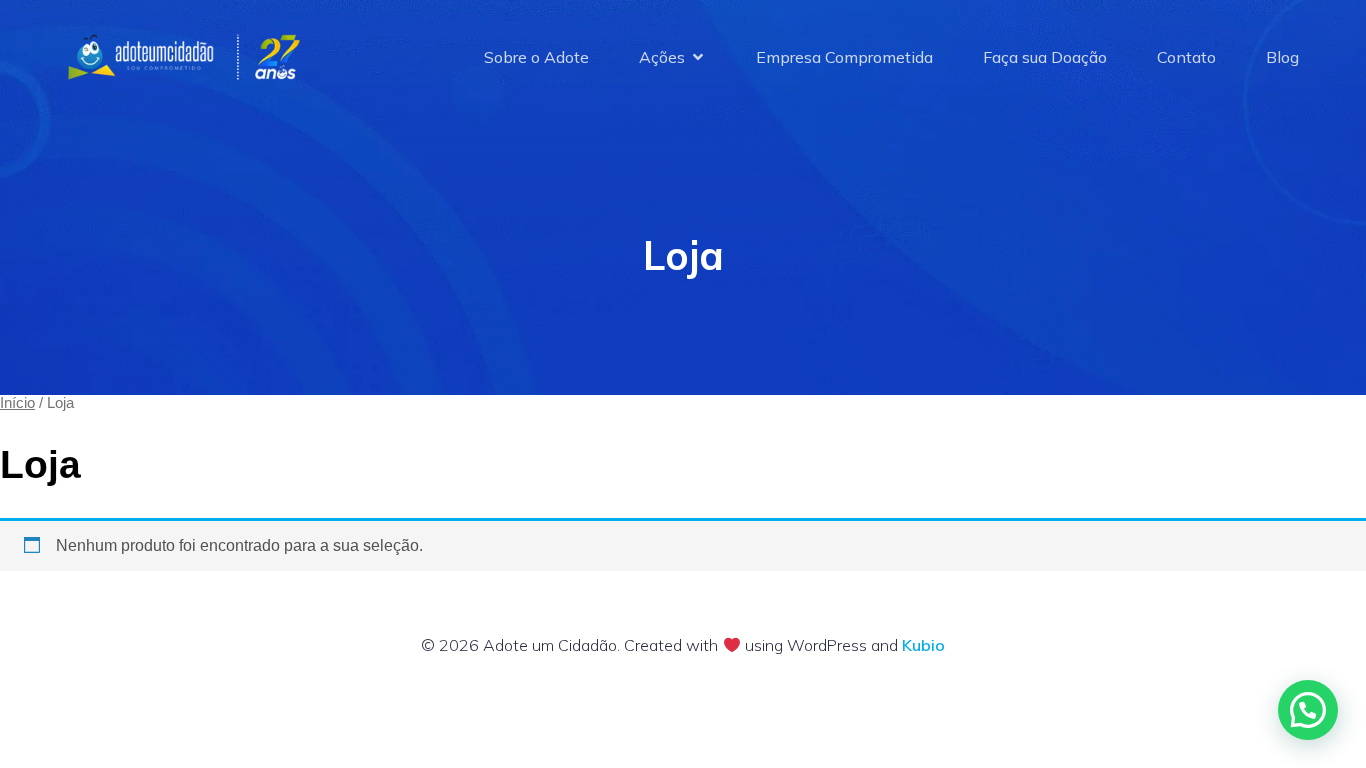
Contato (1186, 57)
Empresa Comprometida (844, 57)
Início (17, 403)
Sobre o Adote (536, 57)
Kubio (923, 645)
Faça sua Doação (1045, 57)
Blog (1282, 57)
